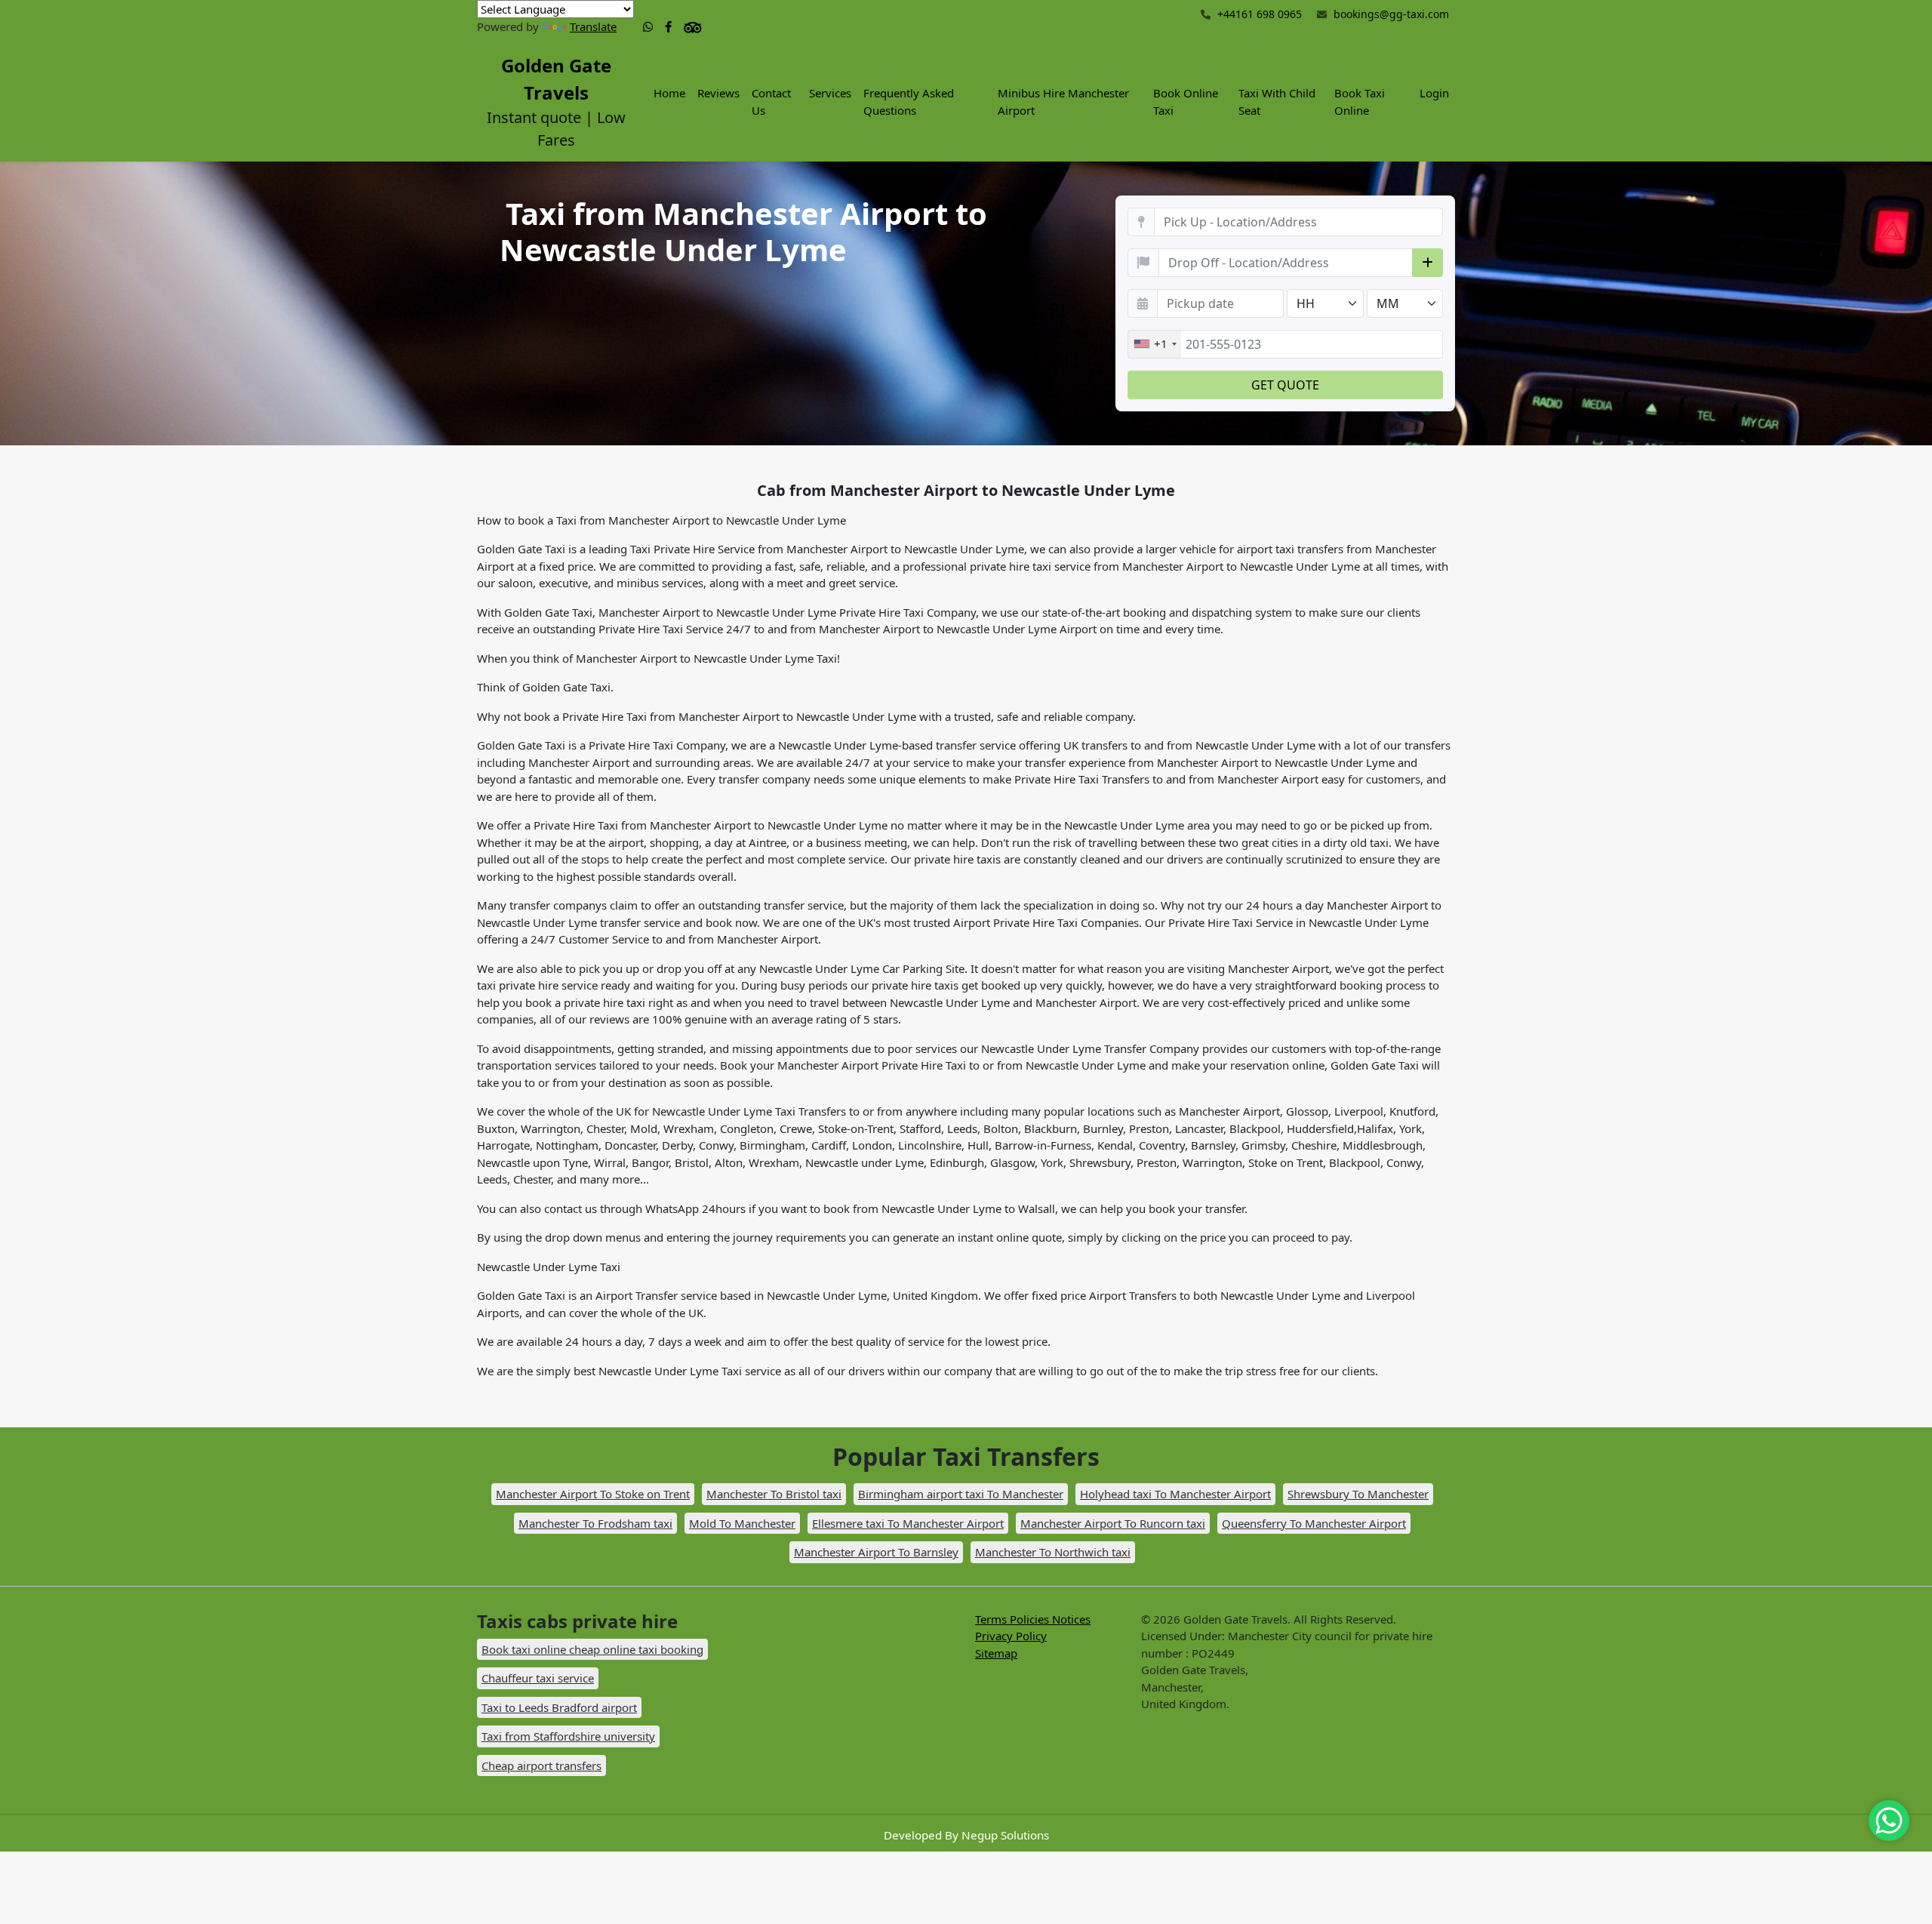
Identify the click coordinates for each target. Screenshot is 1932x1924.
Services (830, 93)
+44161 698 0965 (1258, 14)
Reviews (718, 93)
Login (1434, 93)
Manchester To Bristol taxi (774, 1494)
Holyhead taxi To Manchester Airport (1175, 1494)
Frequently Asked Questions (909, 102)
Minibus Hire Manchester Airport (1063, 102)
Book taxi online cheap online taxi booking (592, 1649)
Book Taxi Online (1360, 102)
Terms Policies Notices (1033, 1619)
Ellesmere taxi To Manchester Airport (908, 1523)
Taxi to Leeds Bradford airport (559, 1707)
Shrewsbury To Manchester (1358, 1494)
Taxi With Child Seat (1277, 102)
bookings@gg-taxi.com (1391, 14)
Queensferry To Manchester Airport (1314, 1523)
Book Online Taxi (1186, 102)
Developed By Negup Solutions (966, 1835)
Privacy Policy (1011, 1636)
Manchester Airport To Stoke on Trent (593, 1494)
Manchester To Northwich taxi (1053, 1552)
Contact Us (771, 102)
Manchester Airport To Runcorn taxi (1113, 1523)
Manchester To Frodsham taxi (595, 1523)
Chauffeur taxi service (538, 1678)
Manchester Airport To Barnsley (876, 1552)
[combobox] (1155, 344)
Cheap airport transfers (541, 1765)
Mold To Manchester (742, 1523)
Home (669, 93)
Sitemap (996, 1653)
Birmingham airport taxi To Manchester (961, 1494)
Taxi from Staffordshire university (568, 1736)
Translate (593, 26)
